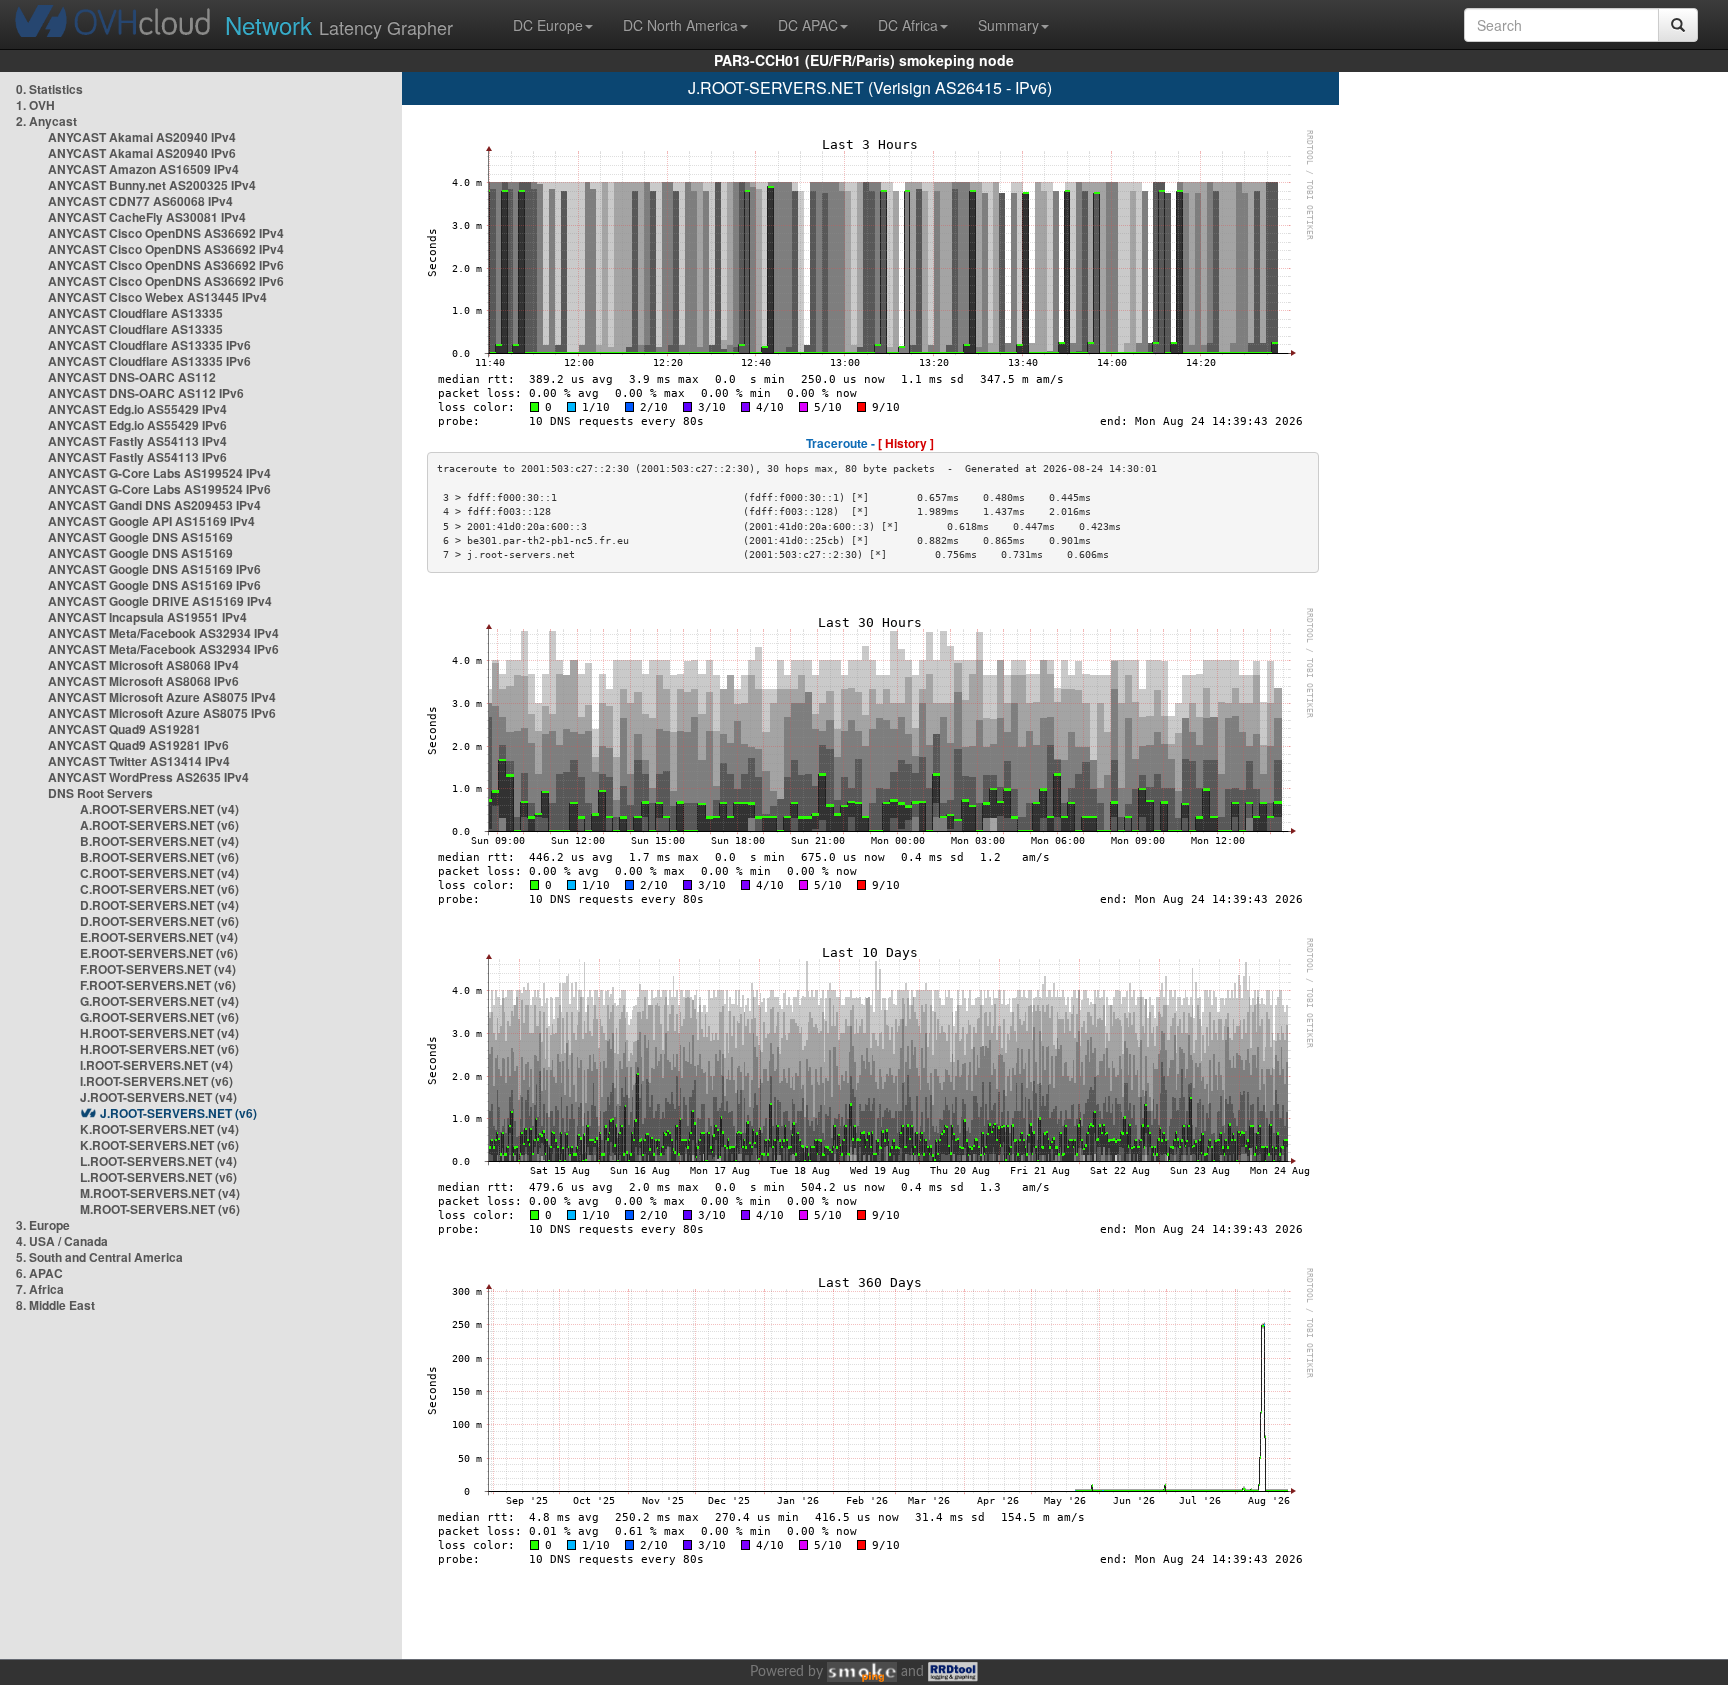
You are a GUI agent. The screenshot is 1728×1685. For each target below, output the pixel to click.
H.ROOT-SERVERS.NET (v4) (159, 1033)
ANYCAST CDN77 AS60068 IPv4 (140, 201)
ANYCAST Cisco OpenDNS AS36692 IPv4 (166, 233)
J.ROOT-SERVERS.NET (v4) (158, 1097)
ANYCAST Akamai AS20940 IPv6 (142, 153)
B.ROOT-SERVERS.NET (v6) (159, 857)
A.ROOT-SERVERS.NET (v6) (159, 825)
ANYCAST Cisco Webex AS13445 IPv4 (157, 297)
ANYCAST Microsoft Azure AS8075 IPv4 (162, 697)
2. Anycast (46, 121)
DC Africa (908, 25)
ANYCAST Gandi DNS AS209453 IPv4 (154, 505)
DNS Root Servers (100, 793)
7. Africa (40, 1289)
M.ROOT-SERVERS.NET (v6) (160, 1209)
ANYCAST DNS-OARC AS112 (132, 377)
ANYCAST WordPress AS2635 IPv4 (148, 777)
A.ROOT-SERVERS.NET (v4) (159, 809)
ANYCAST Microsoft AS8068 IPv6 (143, 681)
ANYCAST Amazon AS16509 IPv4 (143, 169)
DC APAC (808, 25)
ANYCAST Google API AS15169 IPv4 (151, 521)
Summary (1008, 25)
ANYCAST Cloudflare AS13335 (135, 313)
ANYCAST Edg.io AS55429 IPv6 (137, 425)
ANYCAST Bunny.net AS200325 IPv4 (152, 185)
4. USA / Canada (62, 1241)
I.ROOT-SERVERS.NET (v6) (156, 1081)
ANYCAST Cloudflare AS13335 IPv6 (149, 345)
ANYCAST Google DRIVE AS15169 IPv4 (160, 601)
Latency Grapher (339, 24)
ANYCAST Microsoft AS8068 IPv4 (143, 665)
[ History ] (906, 443)
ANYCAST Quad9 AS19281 (124, 729)
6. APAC (39, 1273)
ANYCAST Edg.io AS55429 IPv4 (137, 409)
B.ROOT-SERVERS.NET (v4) (159, 841)
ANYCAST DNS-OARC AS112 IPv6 (146, 393)
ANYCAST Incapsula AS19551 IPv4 (147, 617)
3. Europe (43, 1225)
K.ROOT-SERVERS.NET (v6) (159, 1145)
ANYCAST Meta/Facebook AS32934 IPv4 (163, 633)
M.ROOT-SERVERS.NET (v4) (160, 1193)
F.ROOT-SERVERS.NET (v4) (158, 969)
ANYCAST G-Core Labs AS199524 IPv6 (159, 489)
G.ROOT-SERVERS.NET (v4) (159, 1001)
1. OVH (35, 105)
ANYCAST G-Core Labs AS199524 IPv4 (159, 473)
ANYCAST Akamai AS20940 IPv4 (142, 137)
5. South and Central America (99, 1257)
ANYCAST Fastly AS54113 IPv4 (137, 441)
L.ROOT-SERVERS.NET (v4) (158, 1161)
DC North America (680, 25)
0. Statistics (49, 89)
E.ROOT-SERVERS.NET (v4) (159, 937)
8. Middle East (55, 1305)
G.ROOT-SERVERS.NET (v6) (159, 1017)
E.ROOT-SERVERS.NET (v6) (159, 953)
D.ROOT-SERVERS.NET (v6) (159, 921)
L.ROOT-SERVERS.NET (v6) (158, 1177)
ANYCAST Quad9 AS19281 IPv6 (138, 745)
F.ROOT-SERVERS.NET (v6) (158, 985)
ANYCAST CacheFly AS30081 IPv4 (147, 217)
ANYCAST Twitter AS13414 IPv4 (139, 761)
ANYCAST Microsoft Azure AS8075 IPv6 (162, 713)
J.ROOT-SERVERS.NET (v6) (178, 1113)
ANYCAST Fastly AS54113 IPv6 (137, 457)
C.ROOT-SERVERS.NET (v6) (159, 889)
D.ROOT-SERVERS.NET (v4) (159, 905)
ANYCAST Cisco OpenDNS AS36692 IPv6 (166, 265)
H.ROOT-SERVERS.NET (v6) (159, 1049)
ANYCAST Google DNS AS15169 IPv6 (154, 569)
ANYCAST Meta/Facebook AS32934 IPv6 (163, 649)
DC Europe (548, 25)
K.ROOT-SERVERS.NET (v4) (159, 1129)
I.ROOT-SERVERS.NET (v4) (156, 1065)
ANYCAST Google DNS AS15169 (140, 537)
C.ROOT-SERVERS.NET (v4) (159, 873)
